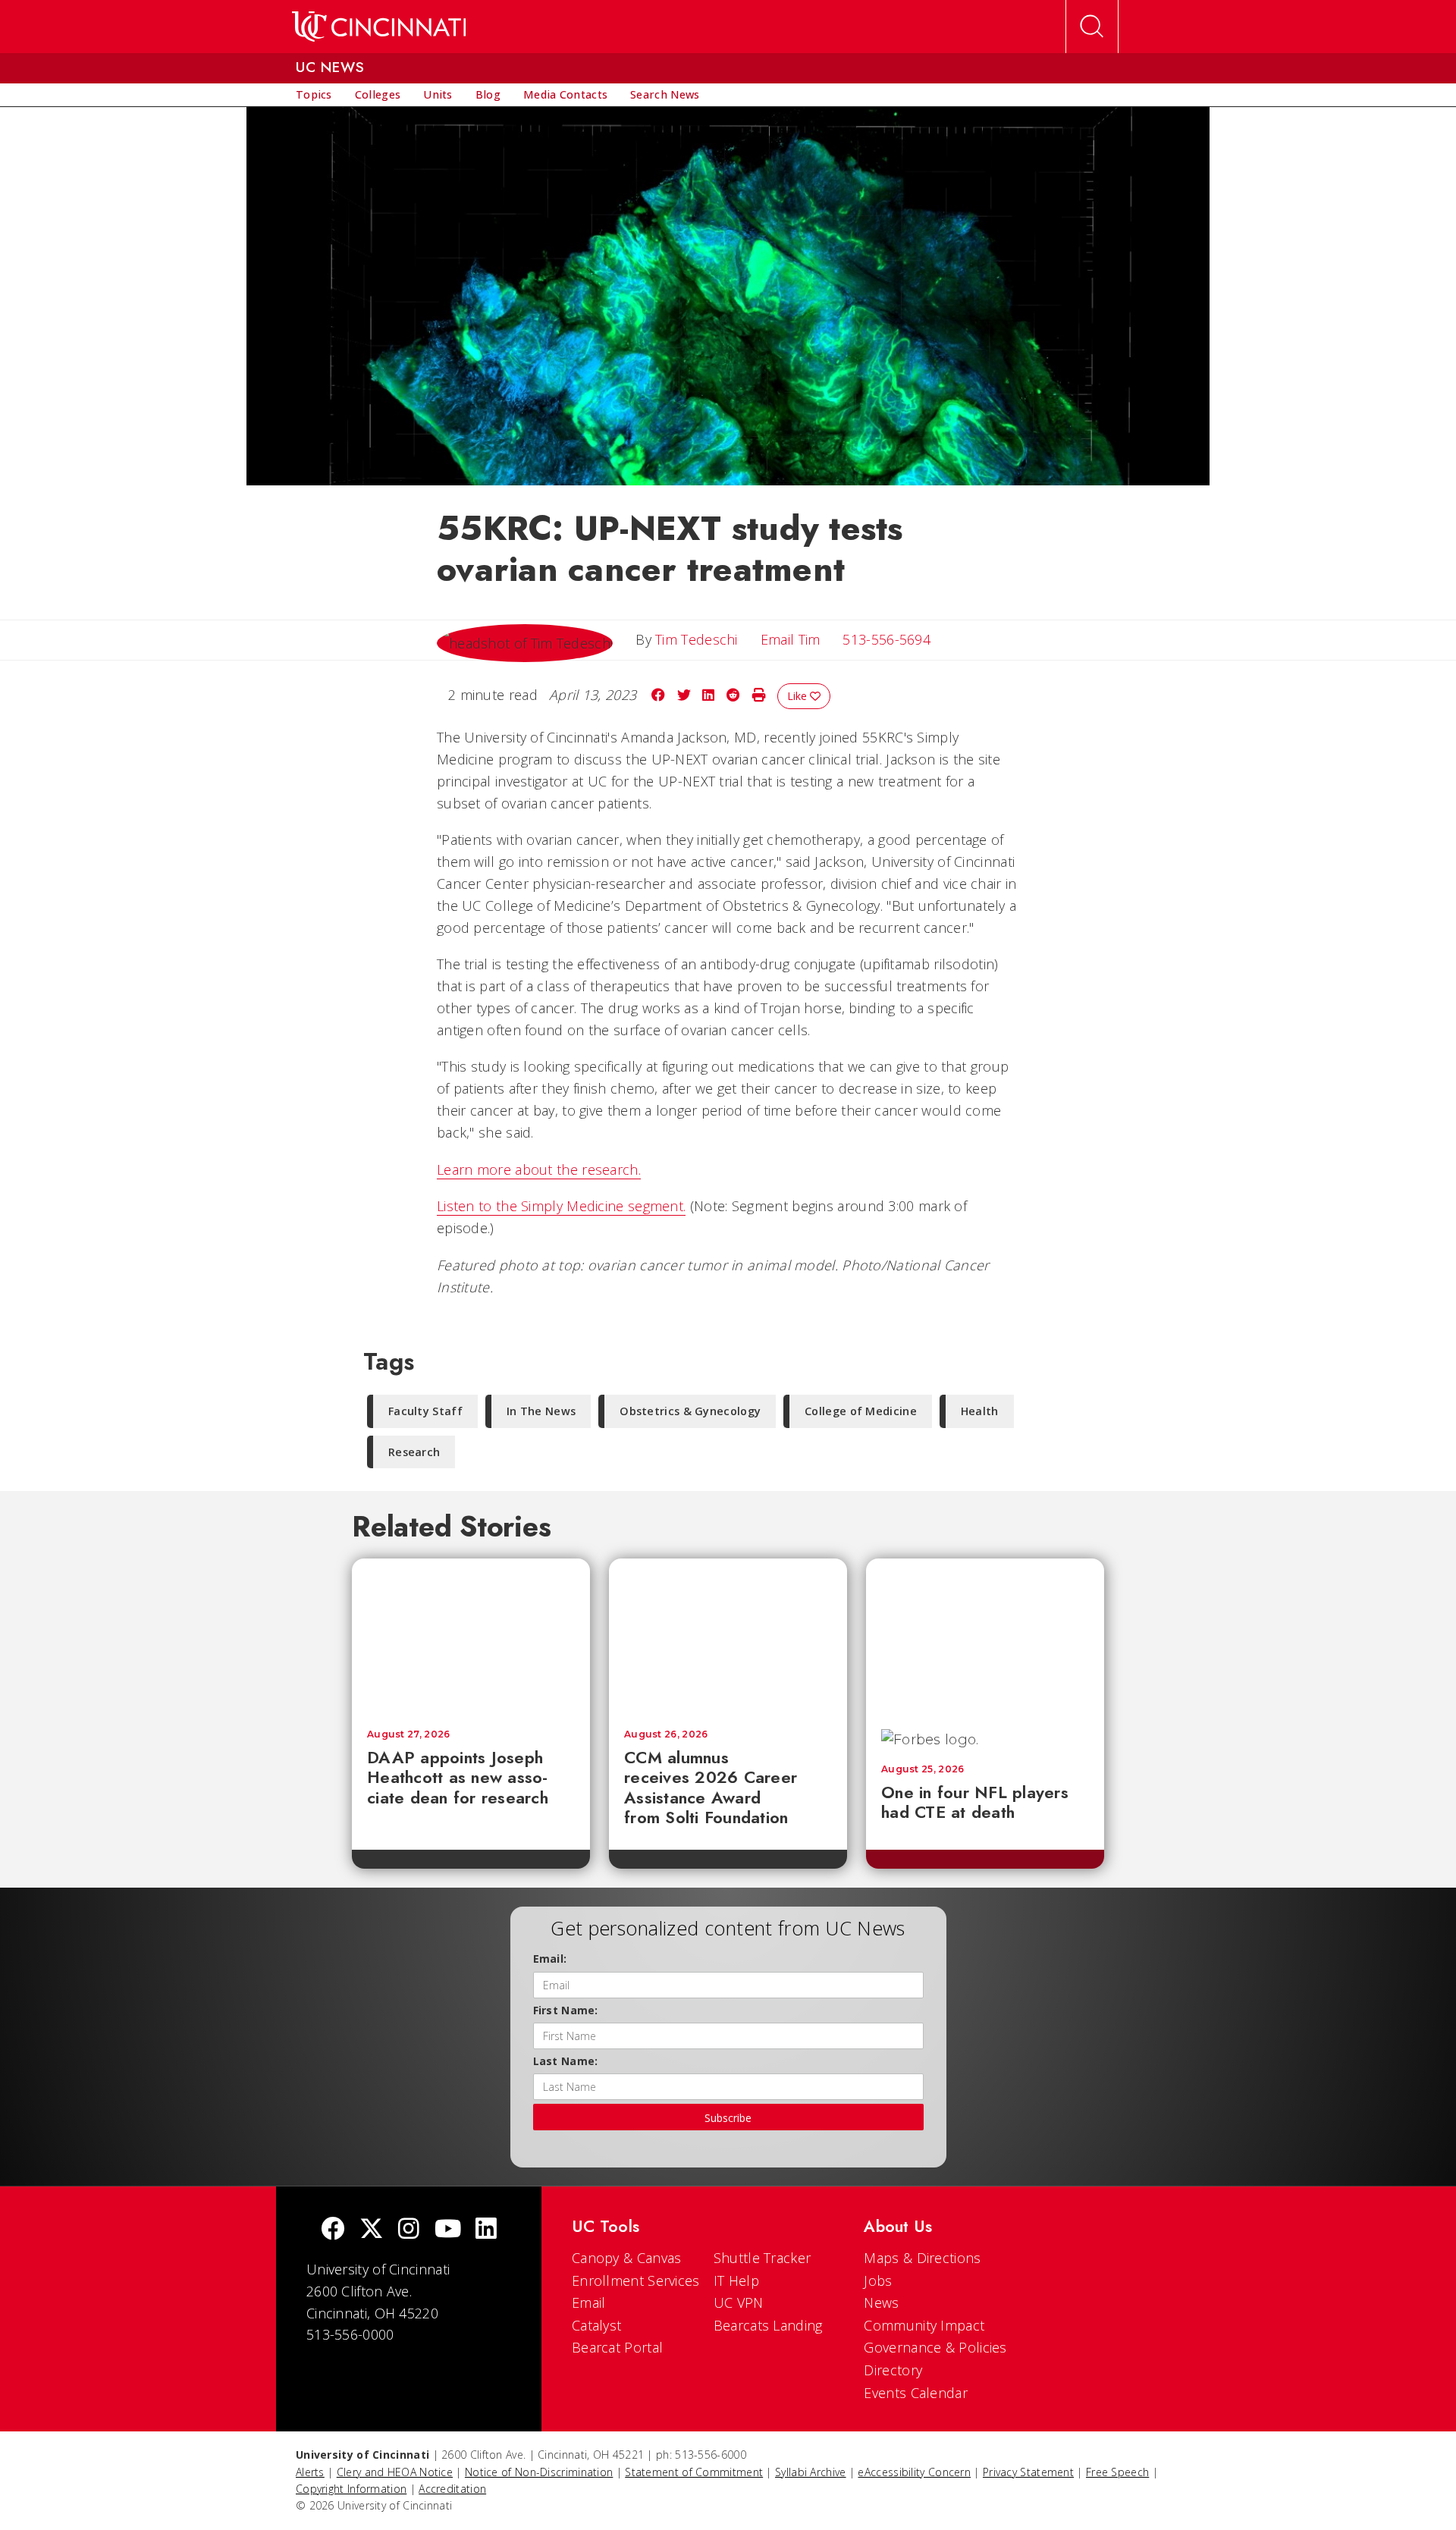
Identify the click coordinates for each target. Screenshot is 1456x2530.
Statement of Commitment (694, 2472)
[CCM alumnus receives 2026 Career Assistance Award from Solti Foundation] (728, 1636)
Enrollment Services (636, 2280)
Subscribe (728, 2118)
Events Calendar (916, 2393)
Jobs (878, 2280)
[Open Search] (1092, 27)
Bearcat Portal (617, 2347)
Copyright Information (351, 2489)
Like (799, 696)
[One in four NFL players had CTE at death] (985, 1636)
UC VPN (739, 2302)
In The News (541, 1411)
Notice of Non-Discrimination (539, 2472)
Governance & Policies (935, 2347)
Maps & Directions (922, 2258)
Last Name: (566, 2061)
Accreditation (452, 2489)
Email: (550, 1959)
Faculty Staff (425, 1411)
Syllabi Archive (811, 2472)
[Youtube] (448, 2230)
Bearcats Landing (768, 2325)
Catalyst (596, 2325)
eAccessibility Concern (914, 2472)
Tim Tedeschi (697, 639)
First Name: (566, 2010)
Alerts (310, 2472)
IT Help (736, 2280)
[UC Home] (379, 27)
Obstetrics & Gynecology (690, 1411)
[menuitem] (314, 95)
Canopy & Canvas (627, 2258)
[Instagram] (409, 2230)
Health (980, 1411)
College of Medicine (861, 1411)
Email (589, 2302)
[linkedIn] (486, 2230)
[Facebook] (333, 2230)
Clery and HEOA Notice (395, 2472)
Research (414, 1452)
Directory (893, 2370)
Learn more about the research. (539, 1169)
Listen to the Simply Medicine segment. (561, 1206)
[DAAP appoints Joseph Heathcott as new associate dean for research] (471, 1636)
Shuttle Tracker (763, 2258)
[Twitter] (372, 2230)
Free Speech (1117, 2472)
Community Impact (924, 2325)
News (881, 2302)
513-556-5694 (886, 639)
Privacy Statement (1028, 2472)
